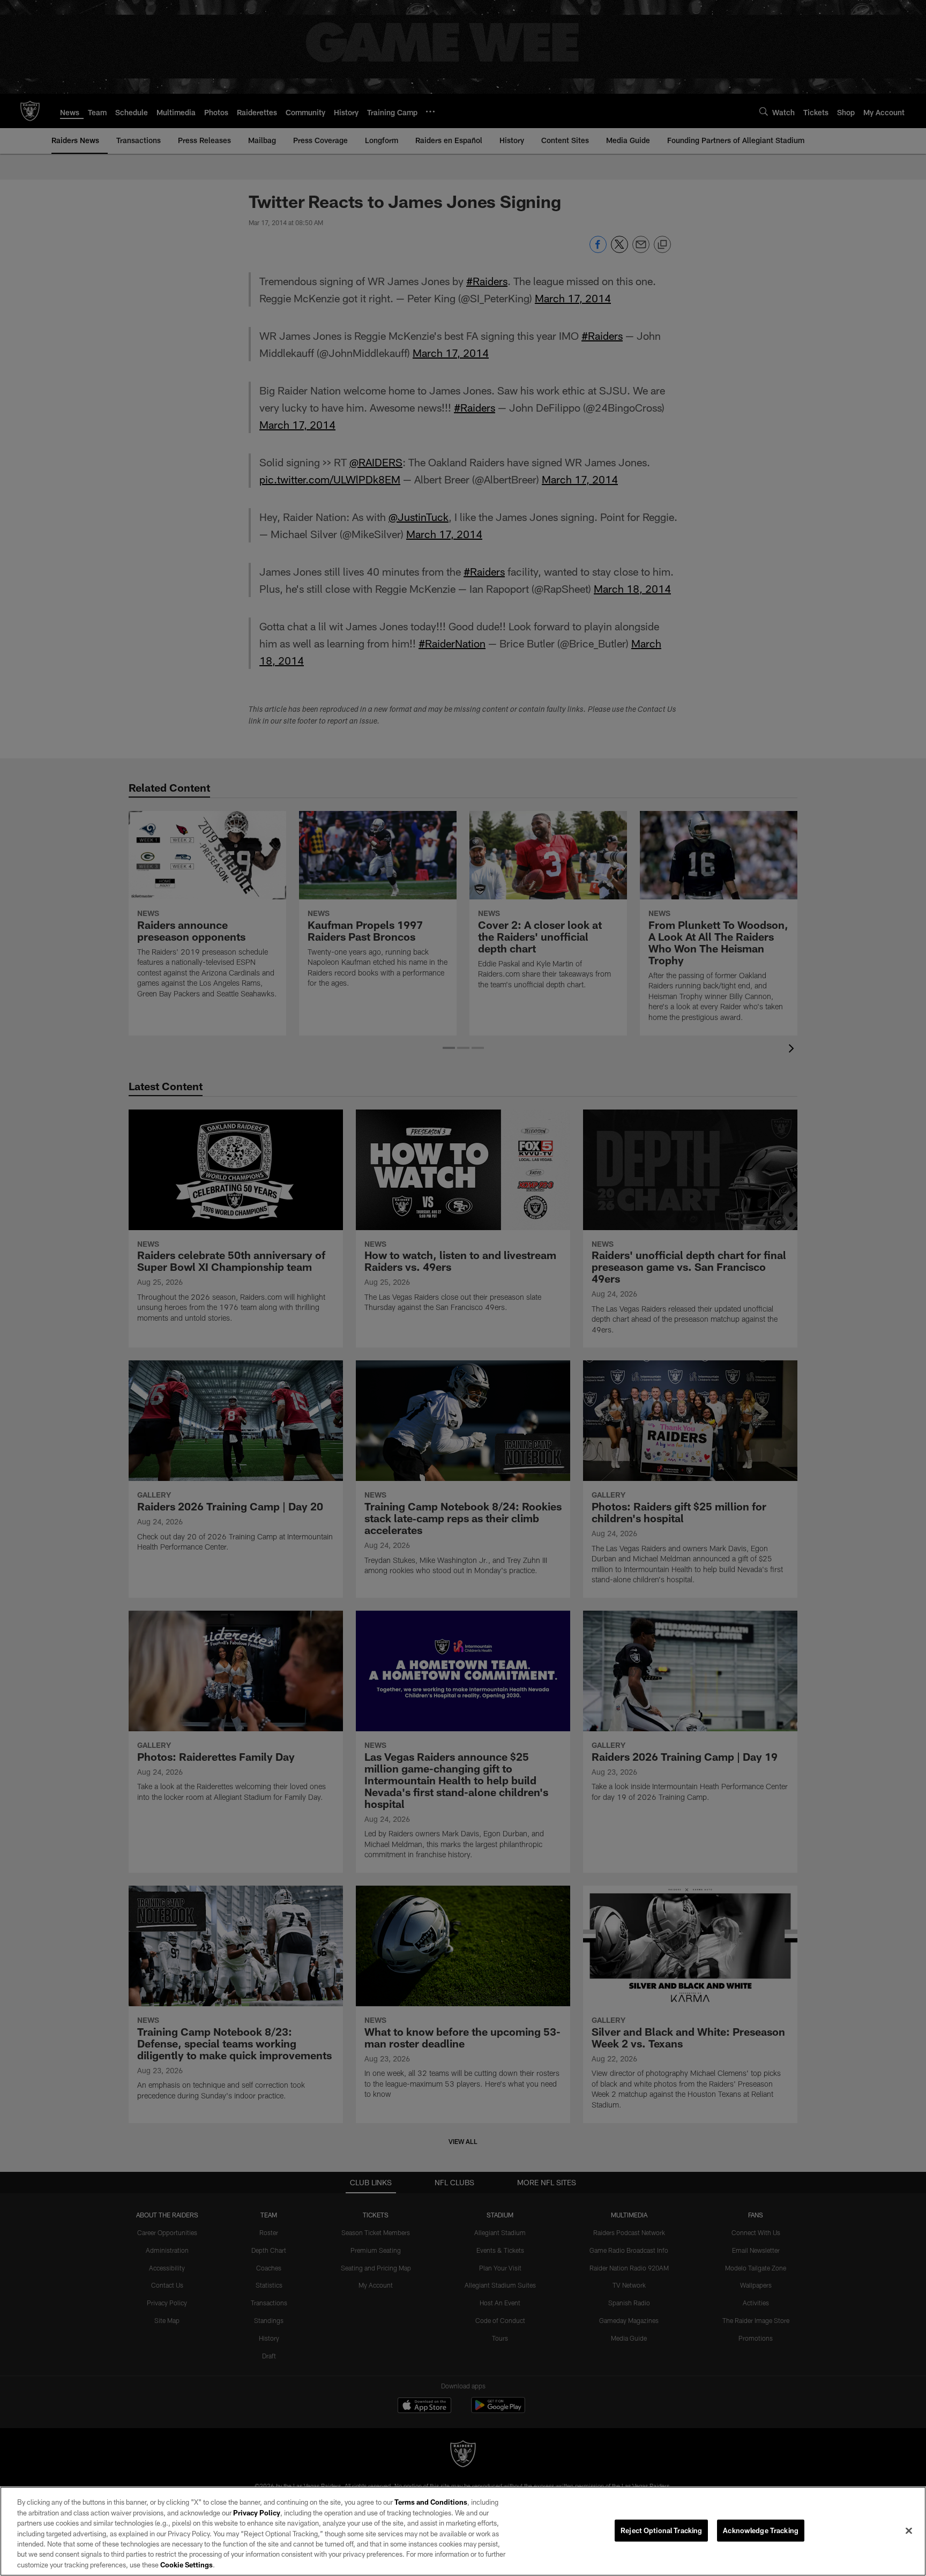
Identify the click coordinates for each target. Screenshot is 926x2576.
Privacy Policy (257, 2513)
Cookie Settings (186, 2565)
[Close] (909, 2530)
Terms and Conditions (431, 2502)
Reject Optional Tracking (661, 2530)
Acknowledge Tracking (761, 2530)
